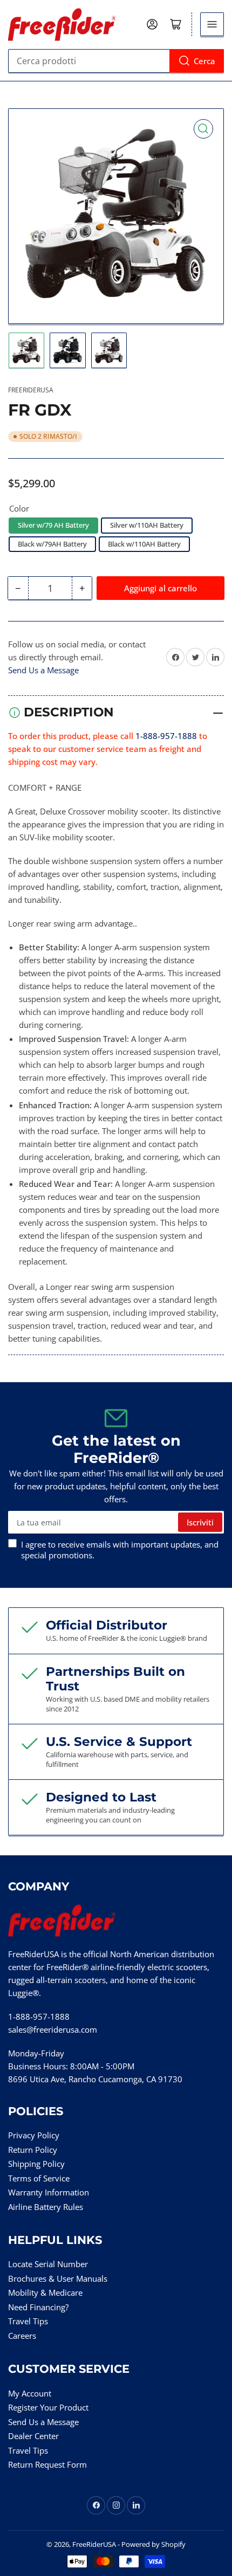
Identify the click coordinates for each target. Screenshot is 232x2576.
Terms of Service (39, 2178)
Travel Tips (28, 2321)
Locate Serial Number (48, 2264)
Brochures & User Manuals (58, 2278)
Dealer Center (33, 2436)
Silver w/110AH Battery (147, 525)
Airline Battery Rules (46, 2207)
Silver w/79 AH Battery (53, 525)
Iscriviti (200, 1522)
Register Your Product (48, 2407)
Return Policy (33, 2150)
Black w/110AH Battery (144, 544)
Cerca (204, 61)
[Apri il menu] (212, 24)
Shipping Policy (36, 2164)
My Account (30, 2393)
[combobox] (116, 61)
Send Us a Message (43, 670)
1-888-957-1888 (166, 736)
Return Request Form (47, 2464)
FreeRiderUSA (31, 390)
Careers (22, 2336)
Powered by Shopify (153, 2544)
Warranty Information (49, 2192)
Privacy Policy (34, 2135)
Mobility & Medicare (45, 2292)
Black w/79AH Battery (52, 544)
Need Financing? (38, 2307)
